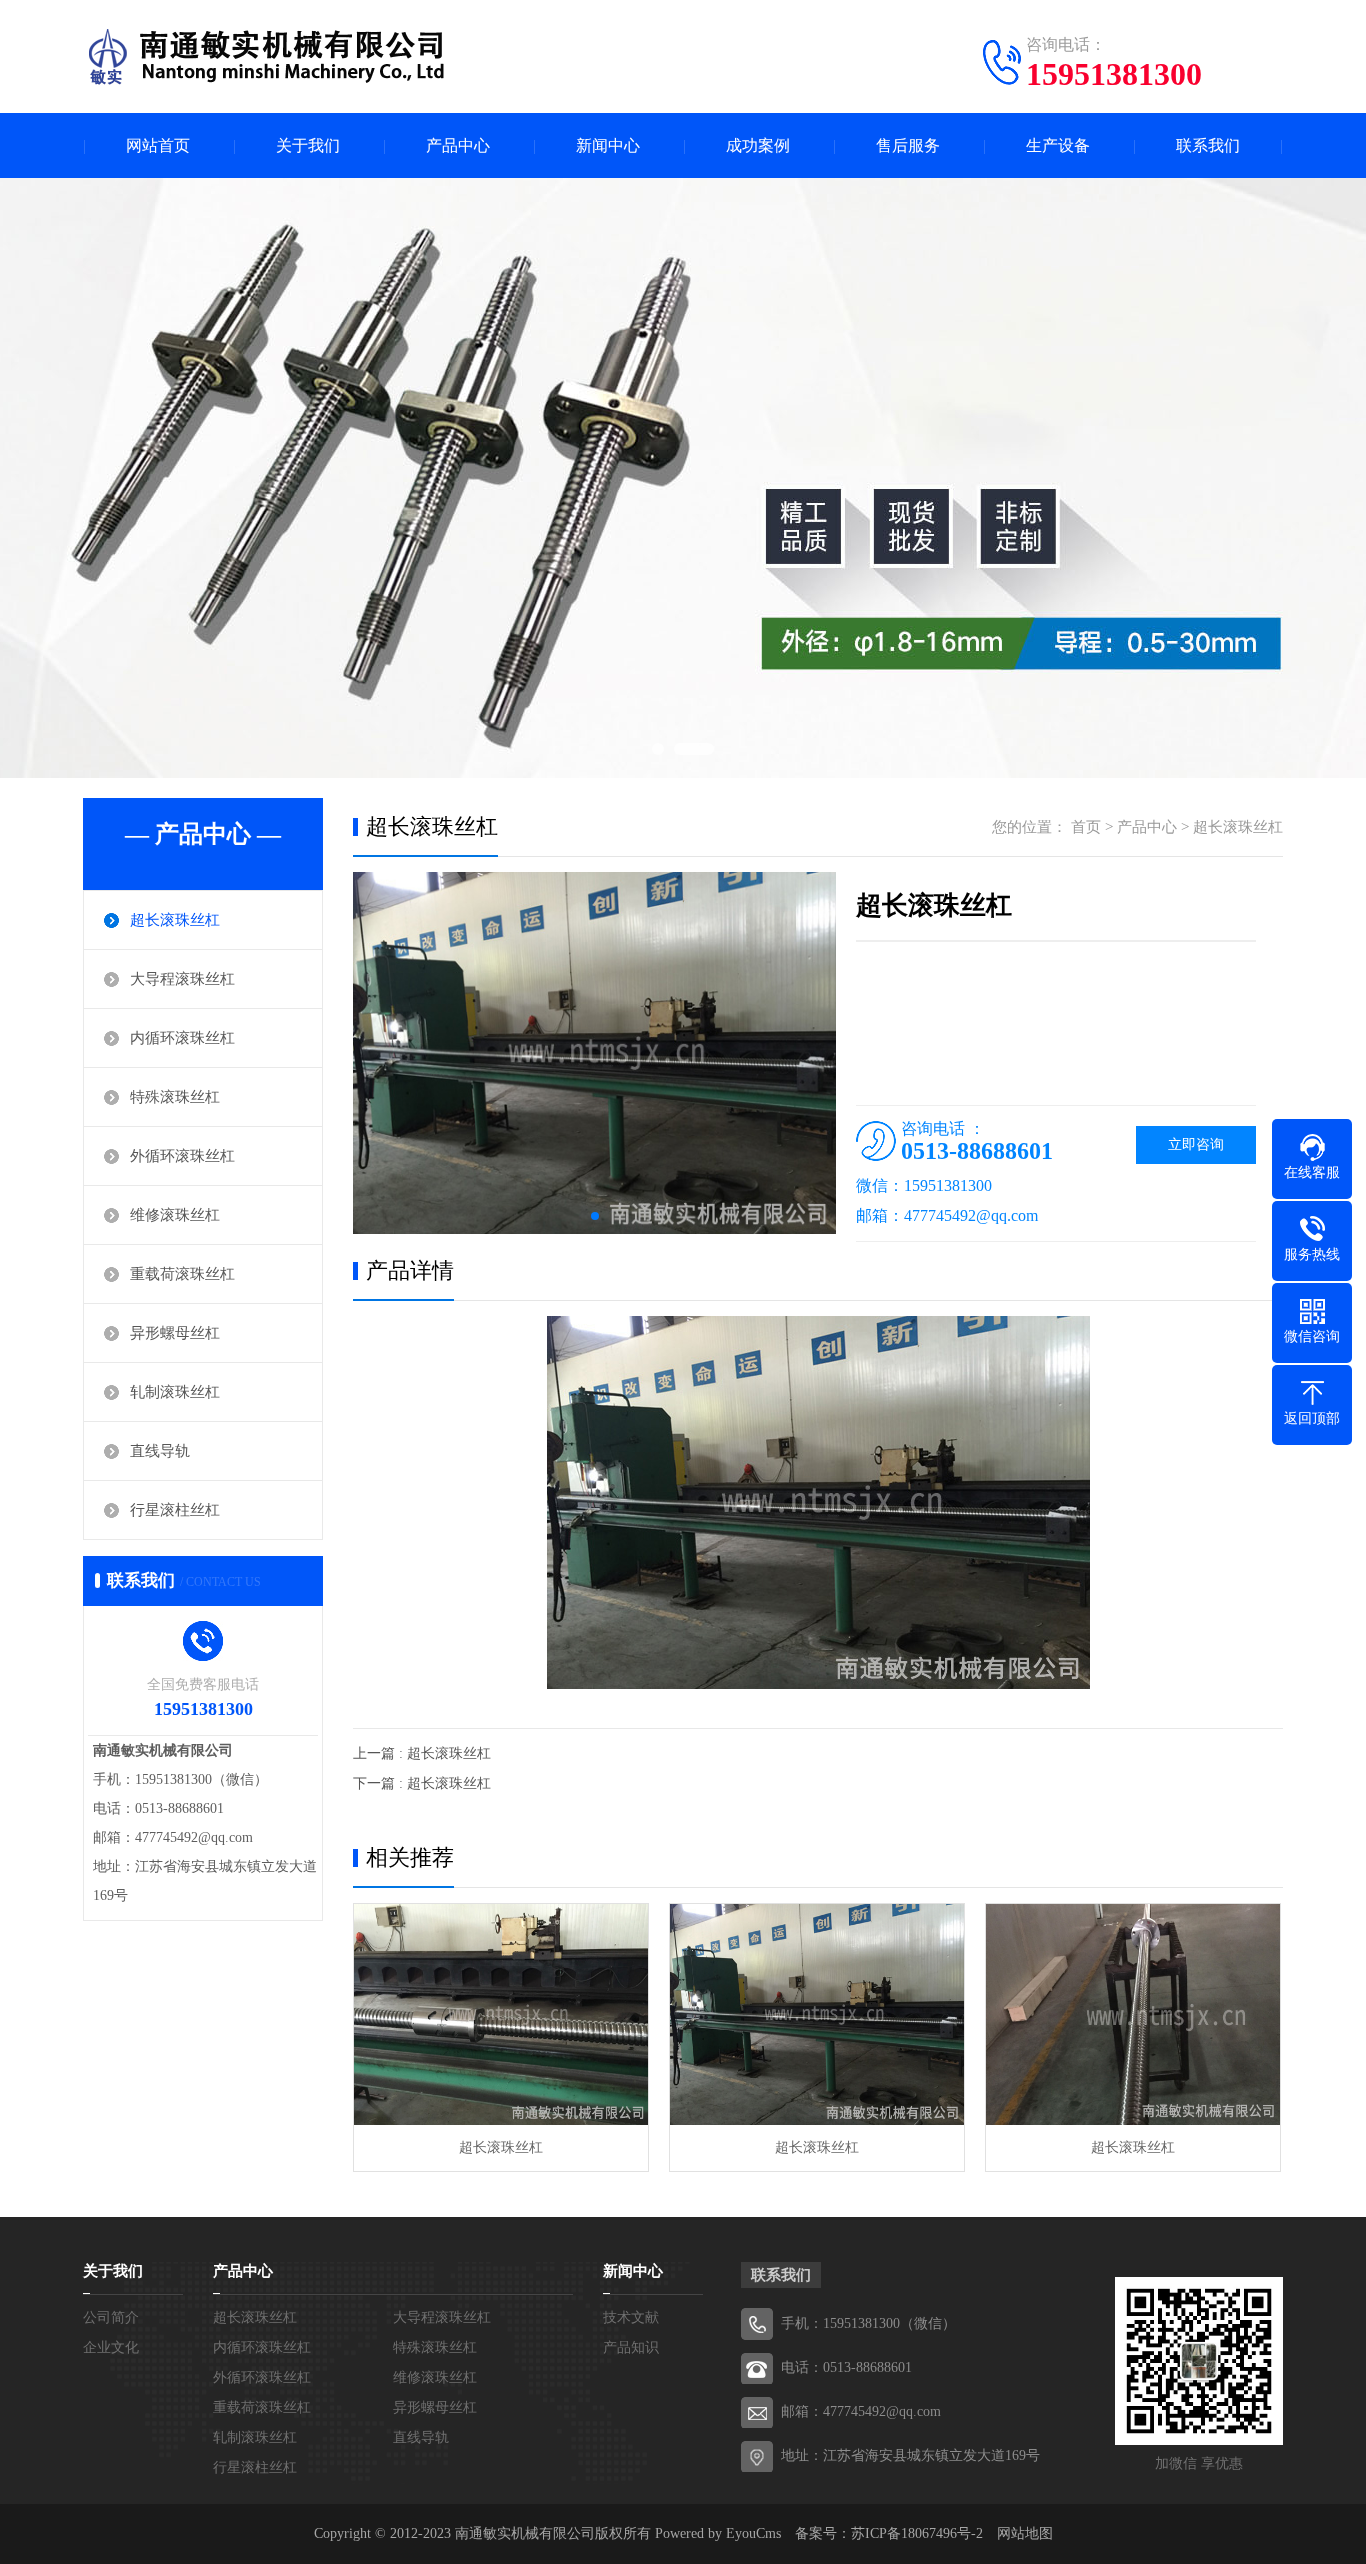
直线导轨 (160, 1451)
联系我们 (1208, 145)
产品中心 (458, 145)
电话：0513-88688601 (846, 2367)
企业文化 (111, 2347)
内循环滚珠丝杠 (182, 1038)
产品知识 (631, 2347)
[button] (595, 1216)
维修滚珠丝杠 (175, 1215)
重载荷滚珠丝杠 (182, 1274)
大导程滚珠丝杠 (182, 979)
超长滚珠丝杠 (175, 920)
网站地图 (1025, 2533)
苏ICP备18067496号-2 (917, 2533)
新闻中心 (608, 145)
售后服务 (908, 145)
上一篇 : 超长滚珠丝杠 (422, 1753)
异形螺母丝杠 (175, 1333)
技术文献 (631, 2317)
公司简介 (111, 2317)
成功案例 (758, 145)
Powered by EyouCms (716, 2533)
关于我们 (308, 145)
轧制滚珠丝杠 (175, 1392)
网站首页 (158, 145)
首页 (1086, 827)
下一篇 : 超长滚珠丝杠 (422, 1783)
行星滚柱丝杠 (175, 1510)
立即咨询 (1196, 1144)
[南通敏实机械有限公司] (273, 55)
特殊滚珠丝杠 (175, 1097)
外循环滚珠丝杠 (182, 1156)
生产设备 (1058, 145)
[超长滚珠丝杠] (501, 2014)
